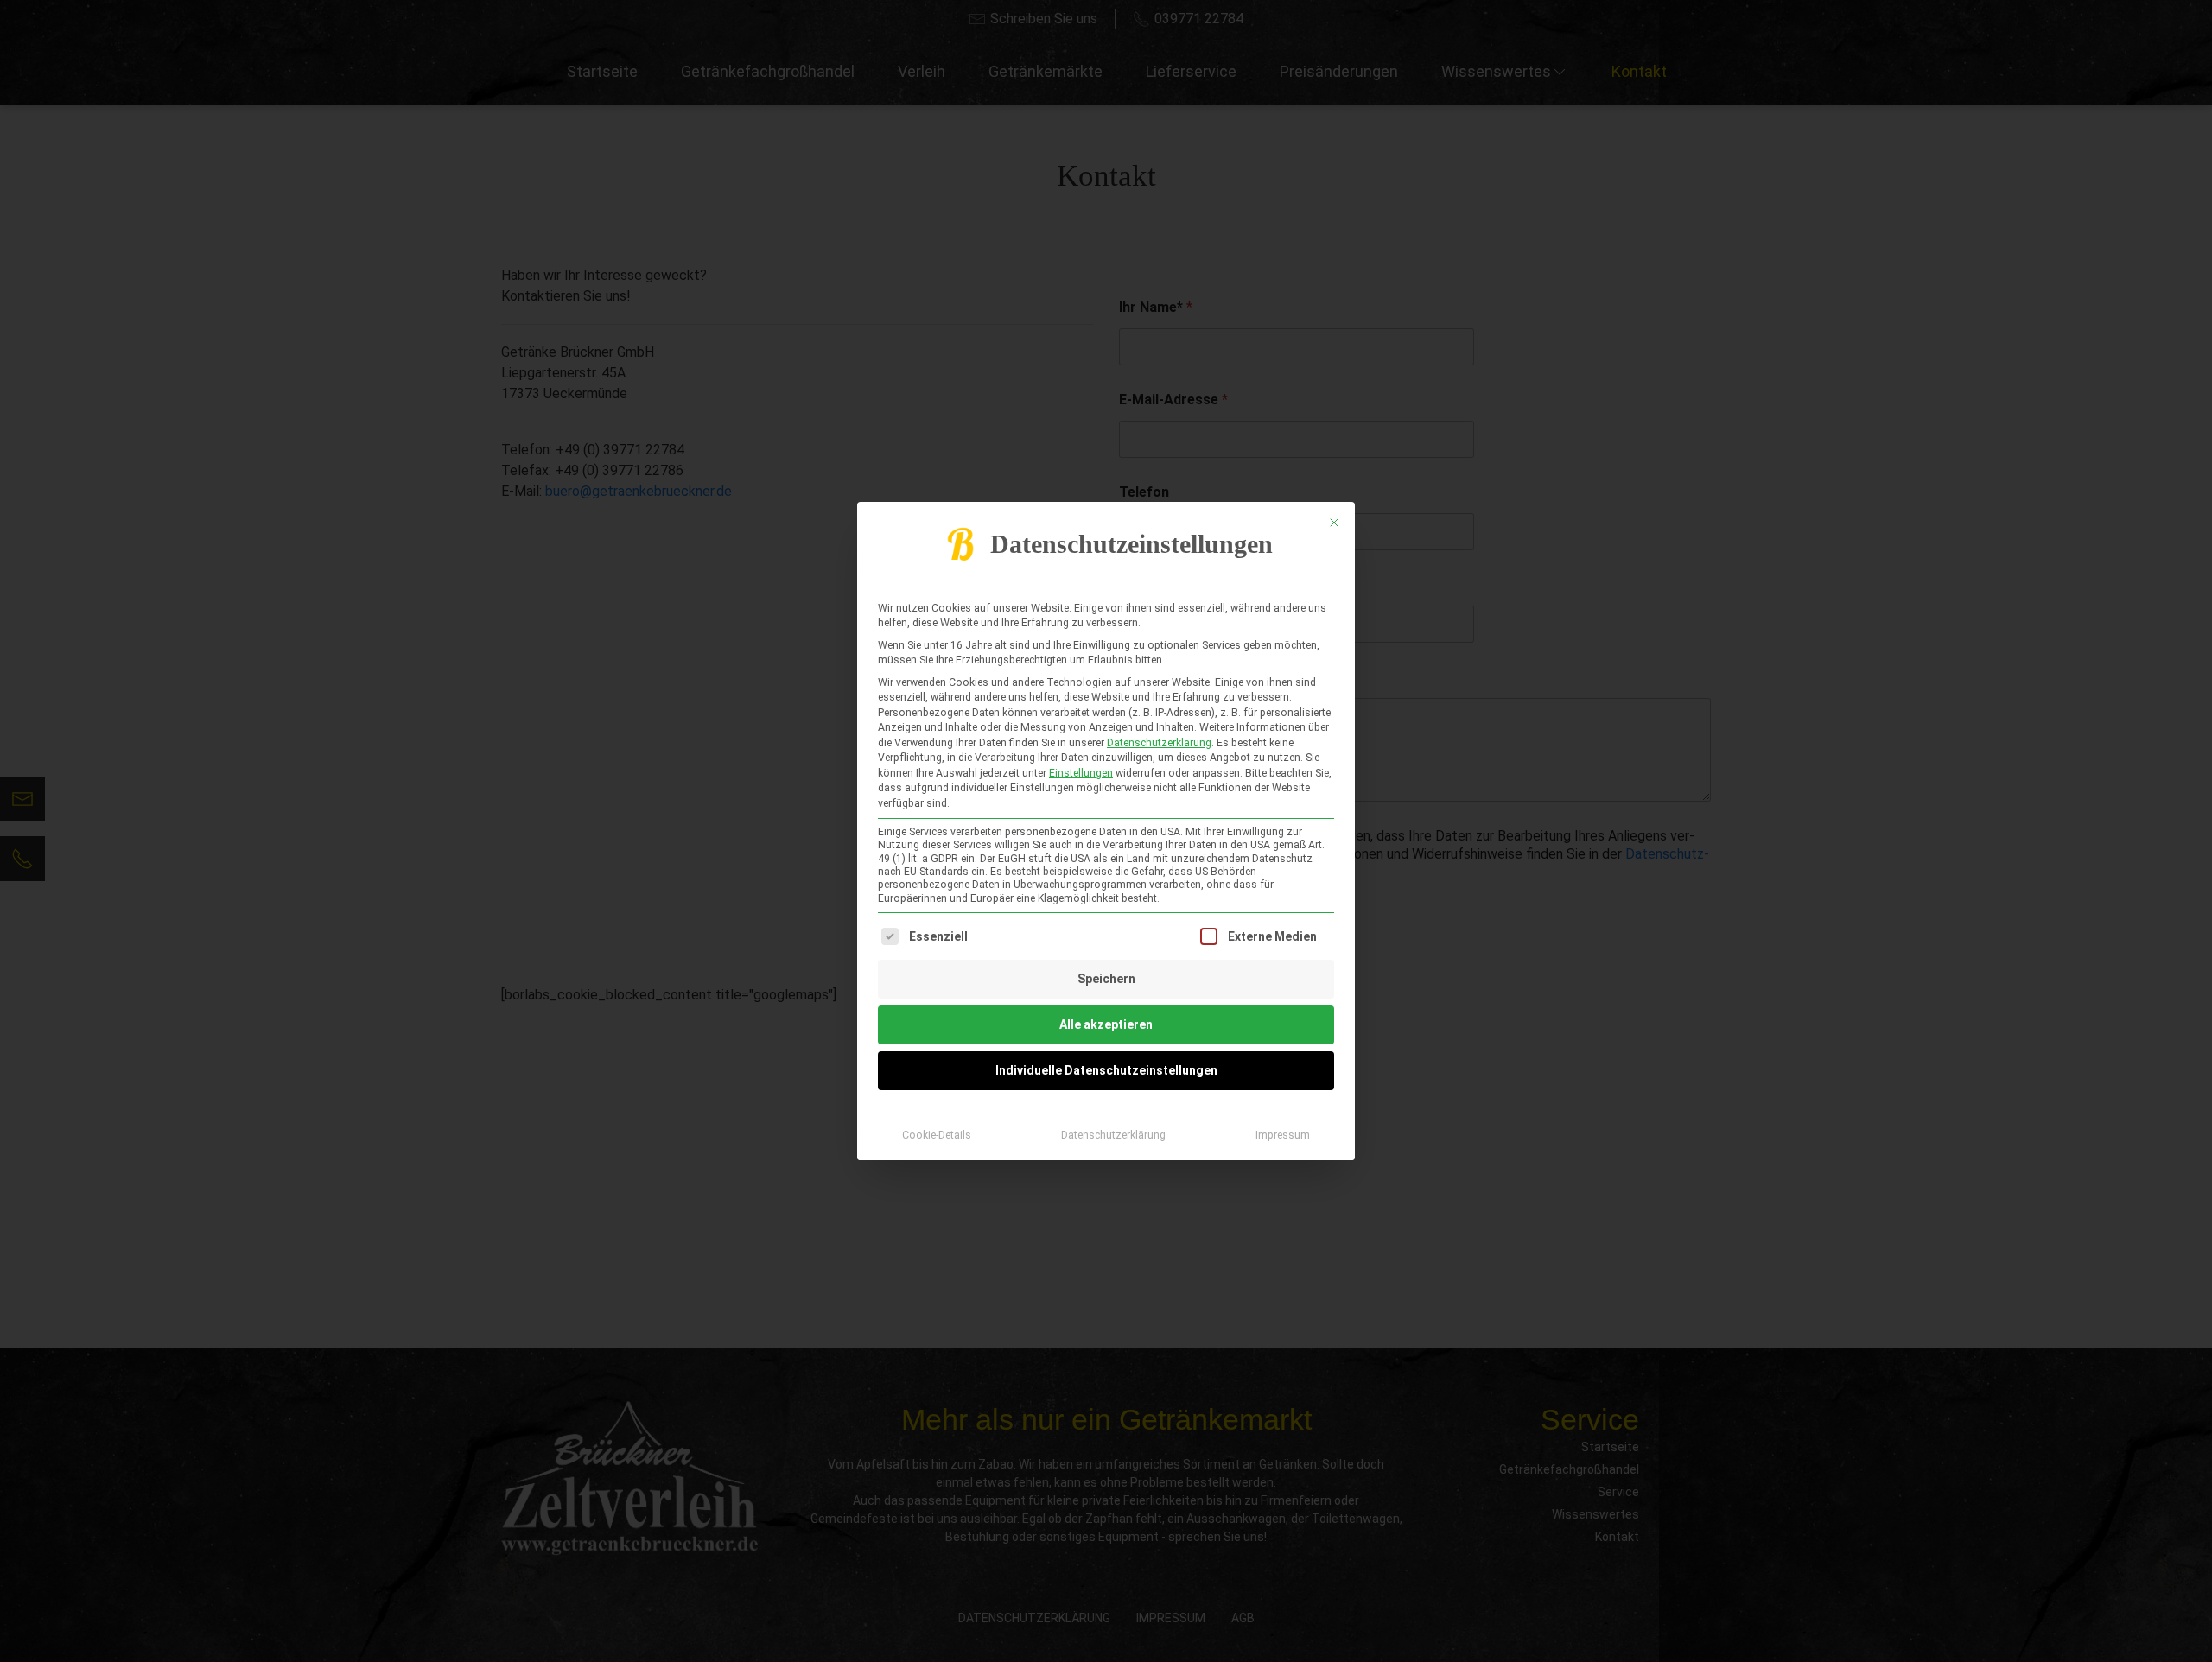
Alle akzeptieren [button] (1106, 1024)
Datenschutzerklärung (1159, 743)
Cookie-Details (937, 1135)
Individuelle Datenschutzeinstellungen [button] (1106, 1070)
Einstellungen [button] (1081, 773)
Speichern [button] (1106, 979)
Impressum (1283, 1135)
